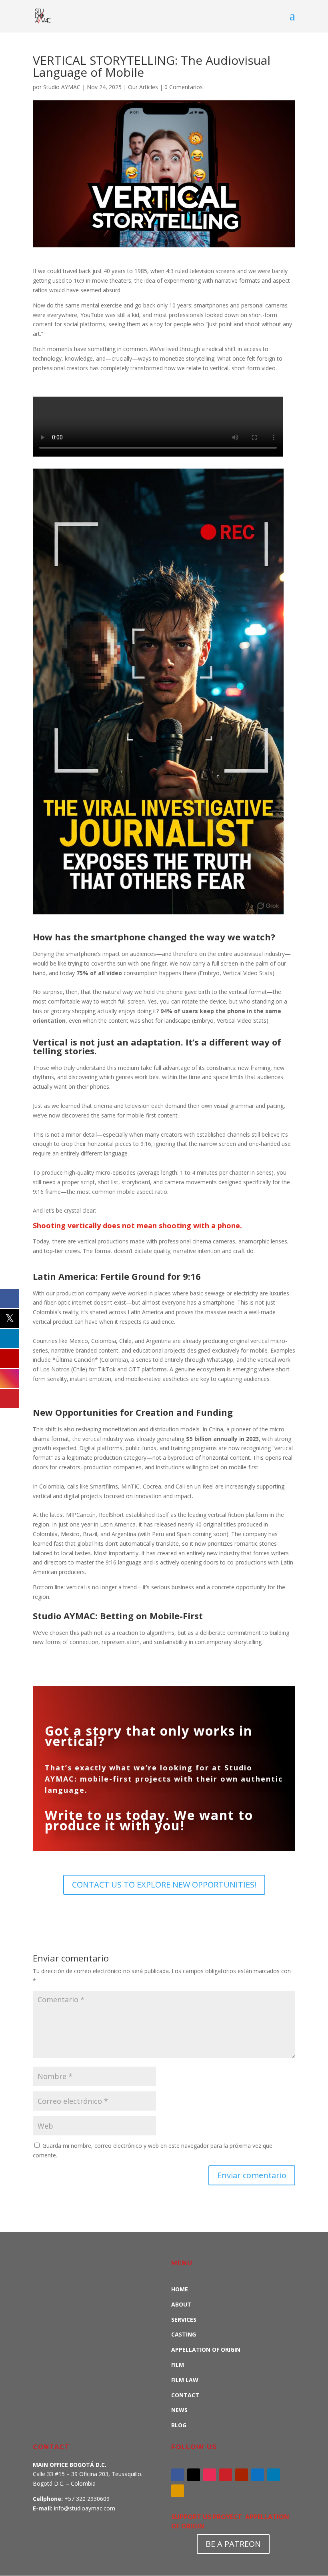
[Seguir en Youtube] (242, 2475)
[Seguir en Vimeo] (258, 2475)
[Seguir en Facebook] (178, 2475)
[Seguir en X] (194, 2475)
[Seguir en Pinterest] (226, 2475)
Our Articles (143, 87)
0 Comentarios (184, 87)
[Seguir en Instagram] (210, 2475)
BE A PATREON (233, 2544)
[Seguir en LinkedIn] (274, 2475)
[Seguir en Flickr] (178, 2491)
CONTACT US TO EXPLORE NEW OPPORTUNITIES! (164, 1885)
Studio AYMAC (62, 87)
